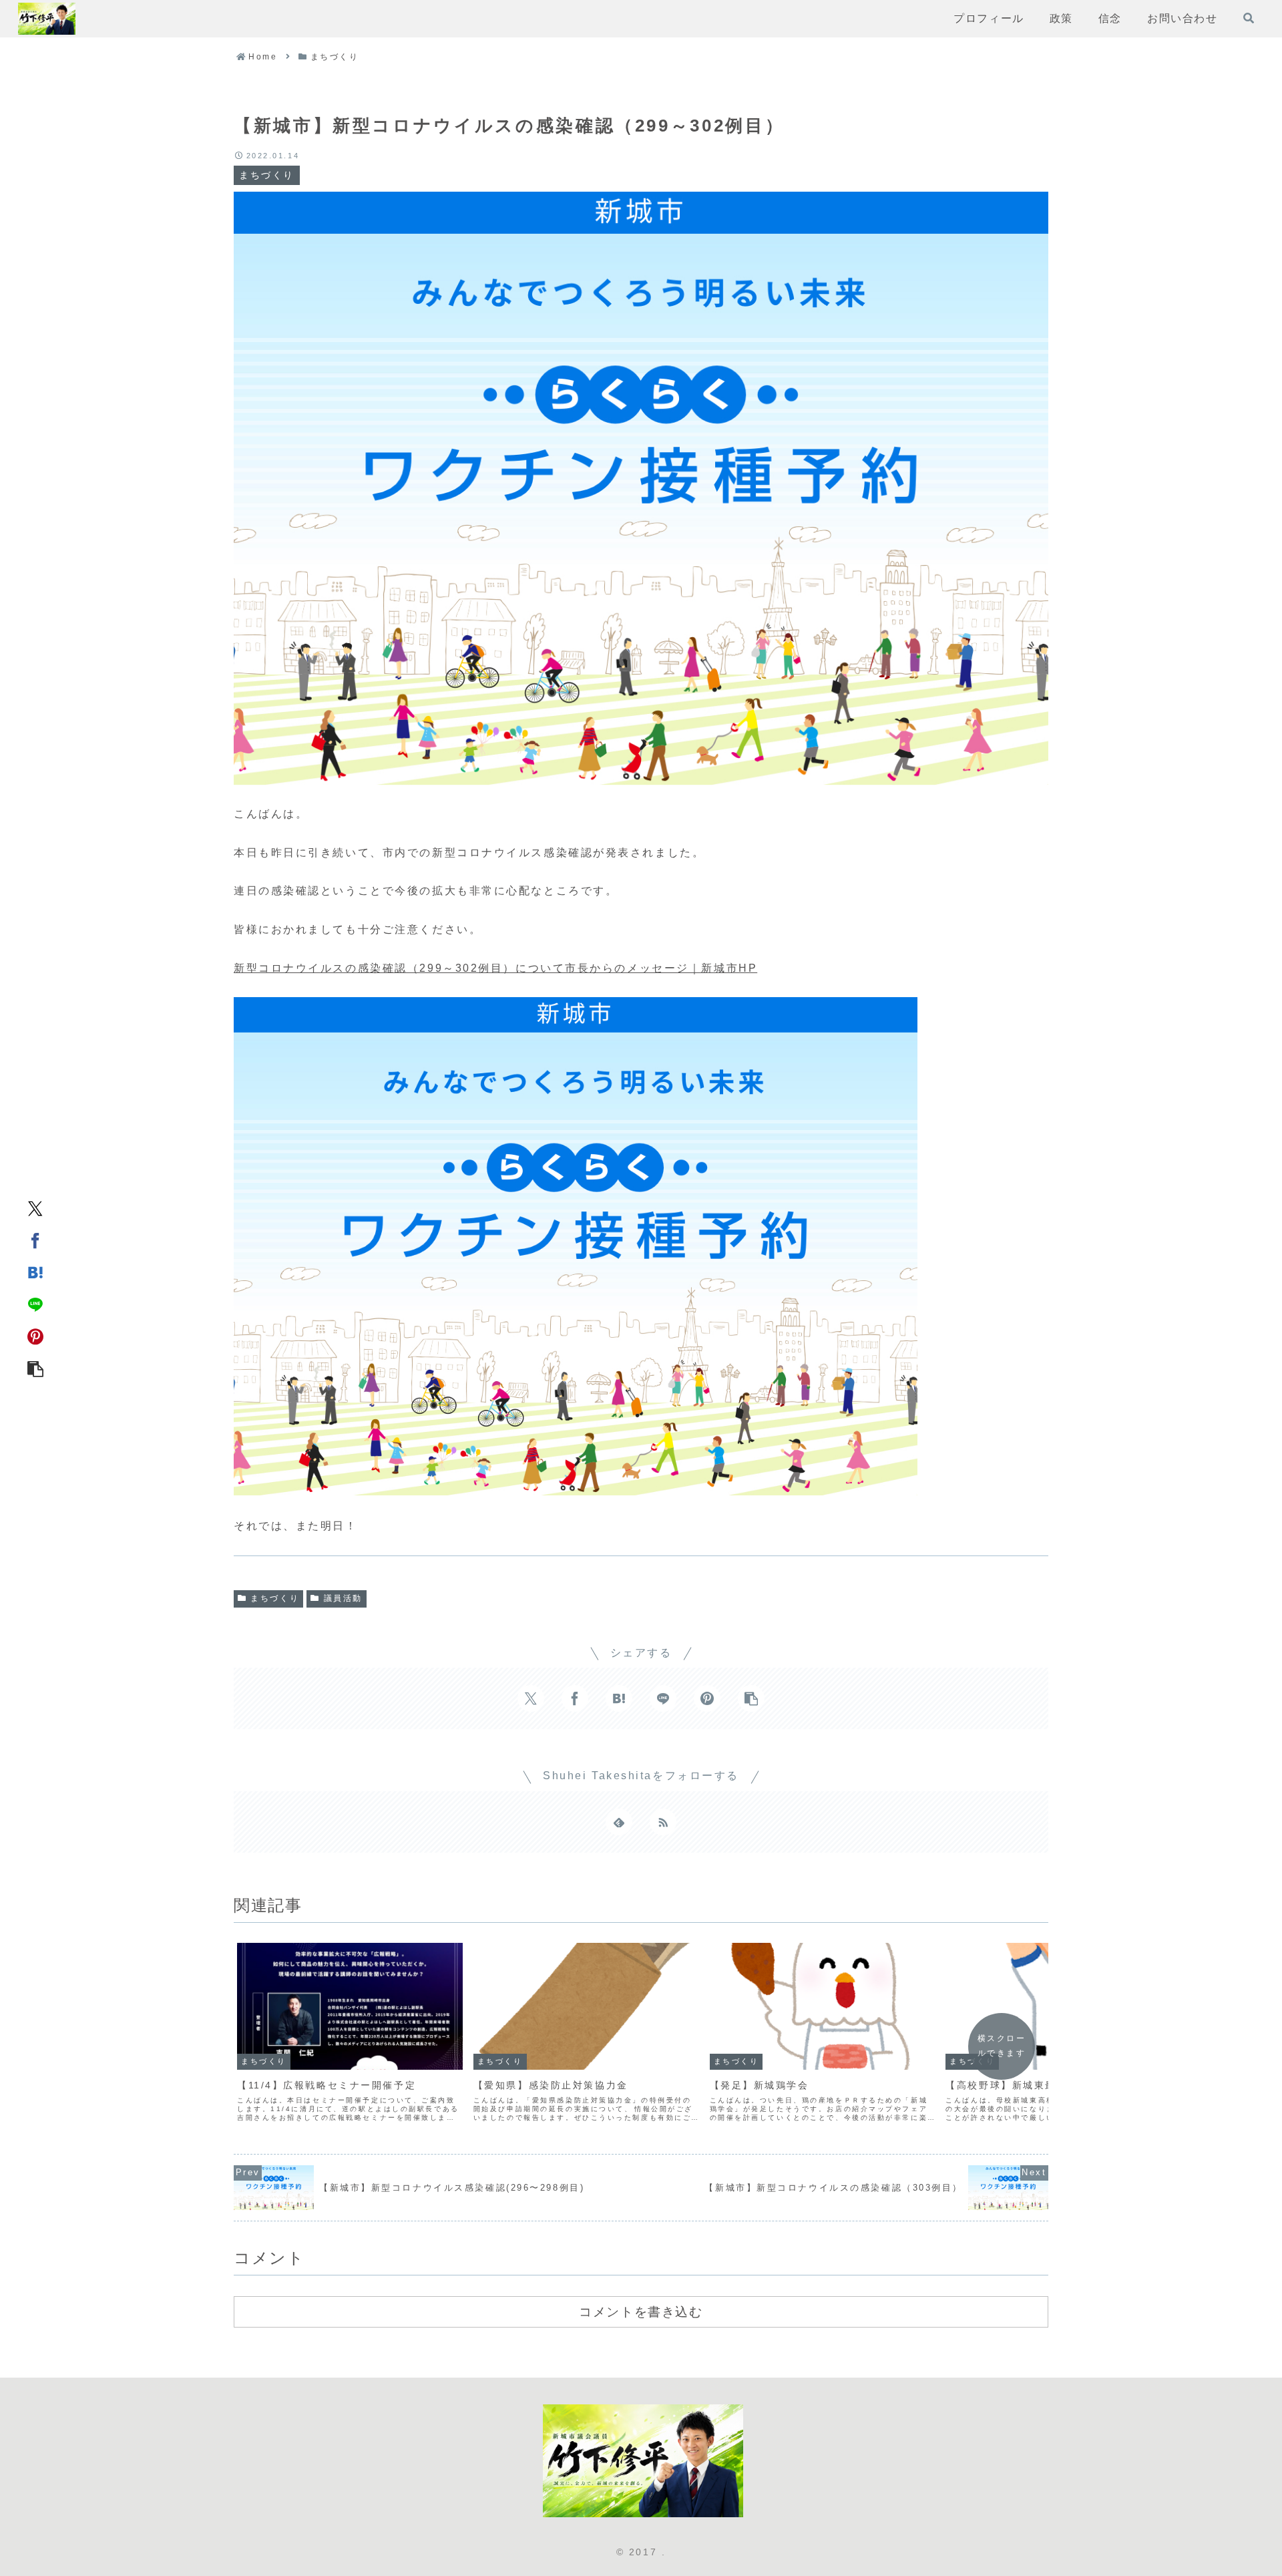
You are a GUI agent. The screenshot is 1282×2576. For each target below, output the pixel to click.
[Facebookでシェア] (35, 1240)
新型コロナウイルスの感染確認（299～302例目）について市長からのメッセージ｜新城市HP (495, 968)
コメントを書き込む (641, 2312)
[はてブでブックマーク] (35, 1272)
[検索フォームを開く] (1249, 18)
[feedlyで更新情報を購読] (619, 1822)
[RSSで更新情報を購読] (663, 1822)
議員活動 (343, 1598)
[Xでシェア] (35, 1208)
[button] (35, 1368)
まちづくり (275, 1598)
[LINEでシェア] (35, 1304)
